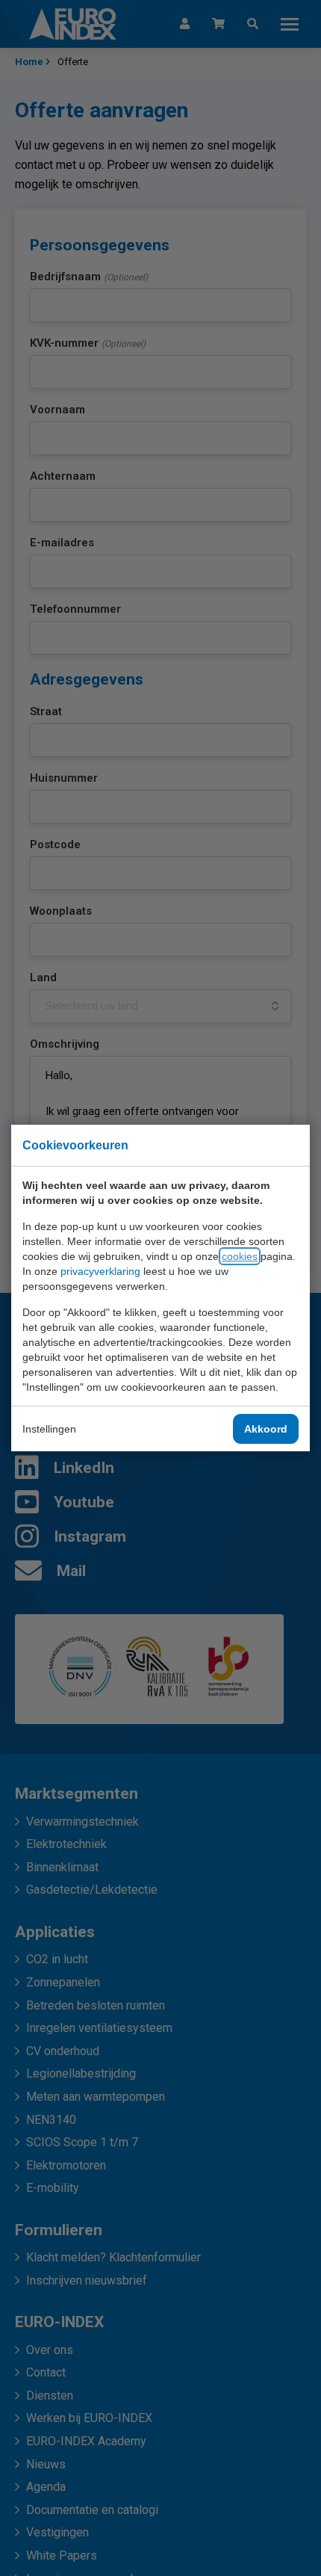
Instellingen (49, 1429)
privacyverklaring (100, 1271)
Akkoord (266, 1429)
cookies (240, 1256)
